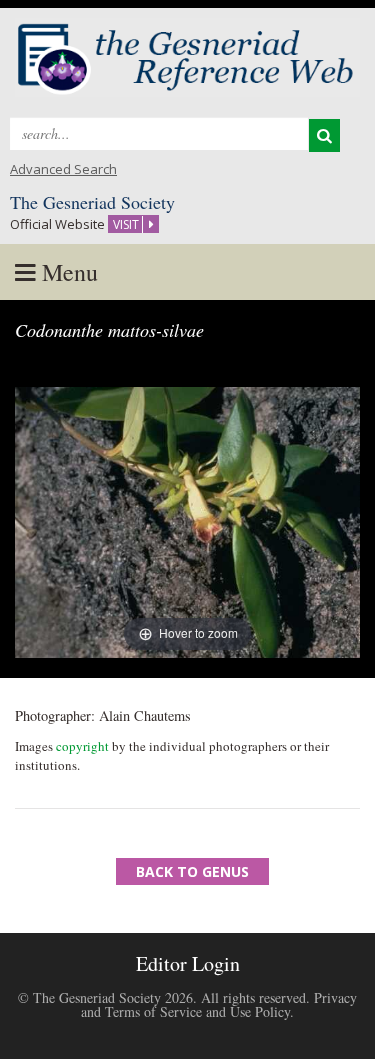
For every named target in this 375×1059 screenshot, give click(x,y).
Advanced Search (63, 169)
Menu (67, 272)
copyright (82, 746)
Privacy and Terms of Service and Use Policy (219, 1004)
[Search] (324, 135)
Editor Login (188, 963)
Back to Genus (192, 871)
